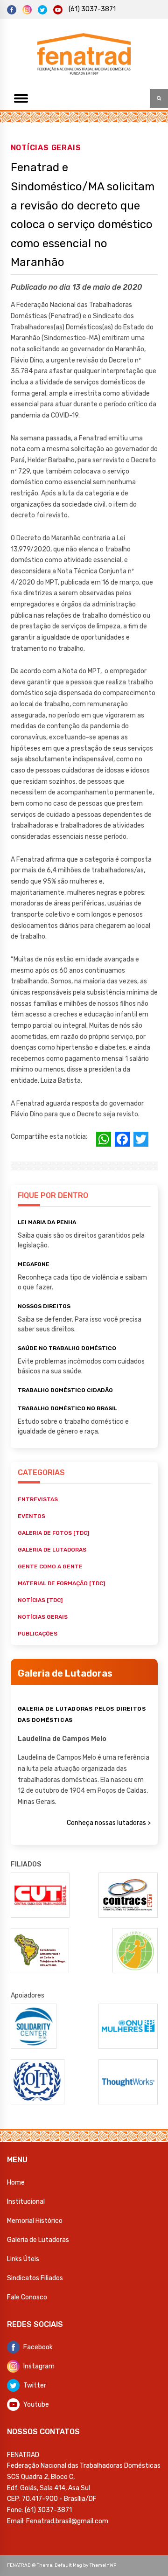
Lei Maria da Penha (47, 1222)
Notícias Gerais (46, 147)
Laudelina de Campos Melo (62, 1739)
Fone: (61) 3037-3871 (39, 2510)
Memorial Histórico (35, 2221)
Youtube (36, 2405)
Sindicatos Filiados (35, 2278)
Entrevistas (38, 1499)
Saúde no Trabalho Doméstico (67, 1348)
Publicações (38, 1634)
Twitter (35, 2385)
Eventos (31, 1516)
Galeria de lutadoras (52, 1550)
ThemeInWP (103, 2565)
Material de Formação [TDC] (61, 1583)
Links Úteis (23, 2259)
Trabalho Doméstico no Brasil (67, 1408)
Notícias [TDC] (40, 1600)
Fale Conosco (27, 2297)
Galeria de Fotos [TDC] (53, 1533)
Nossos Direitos (44, 1306)
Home (16, 2183)
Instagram (39, 2366)
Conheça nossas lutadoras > (109, 1823)
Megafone (34, 1264)
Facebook (38, 2347)
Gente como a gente (50, 1566)
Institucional (26, 2202)
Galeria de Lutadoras (38, 2240)
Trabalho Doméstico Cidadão (65, 1390)
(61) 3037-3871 (92, 9)
